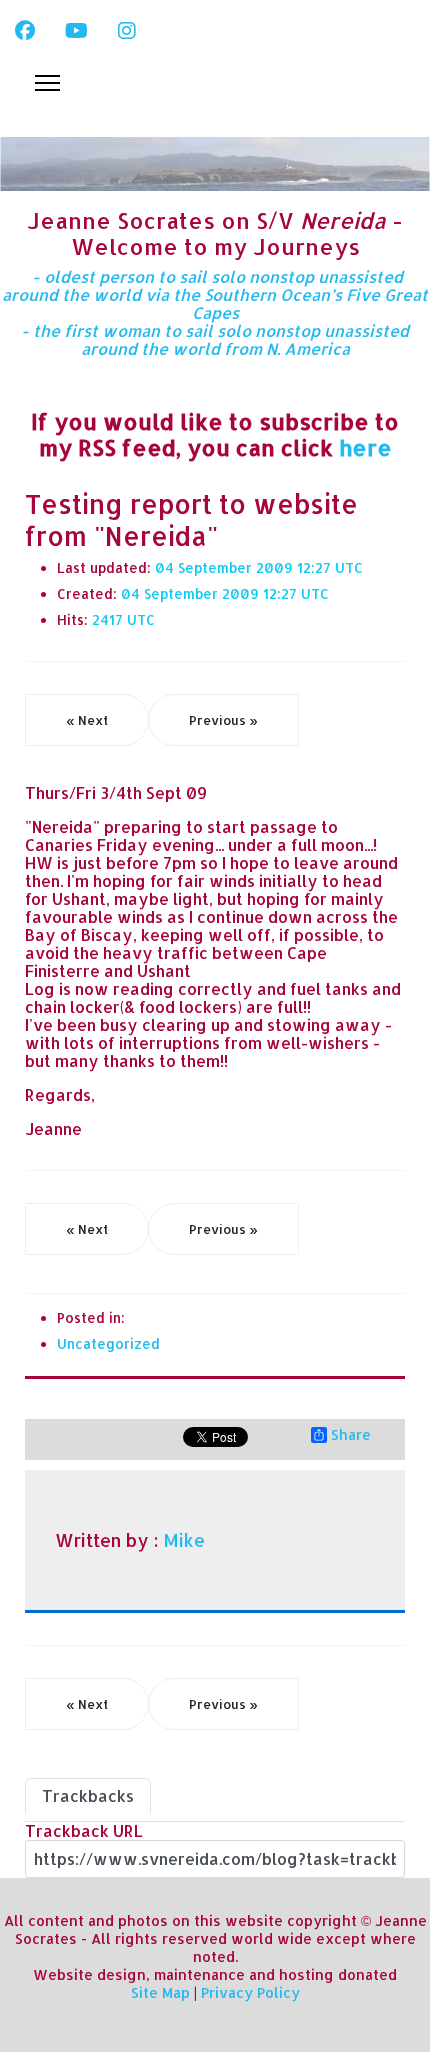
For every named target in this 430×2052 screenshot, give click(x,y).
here (365, 447)
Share (351, 1435)
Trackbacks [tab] (88, 1795)
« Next (87, 720)
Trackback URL (84, 1830)
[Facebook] (25, 30)
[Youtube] (76, 30)
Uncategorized (108, 1343)
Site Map (160, 1992)
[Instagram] (127, 30)
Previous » (223, 720)
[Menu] (47, 83)
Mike (184, 1540)
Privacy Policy (250, 1992)
